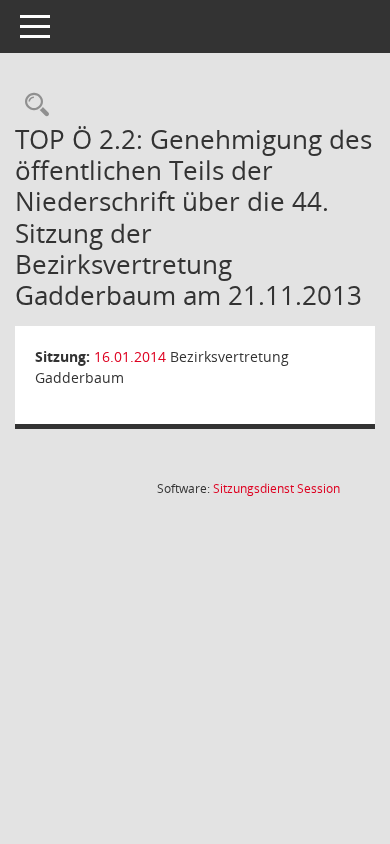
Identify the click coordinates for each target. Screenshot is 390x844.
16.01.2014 (130, 356)
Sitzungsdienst (276, 488)
